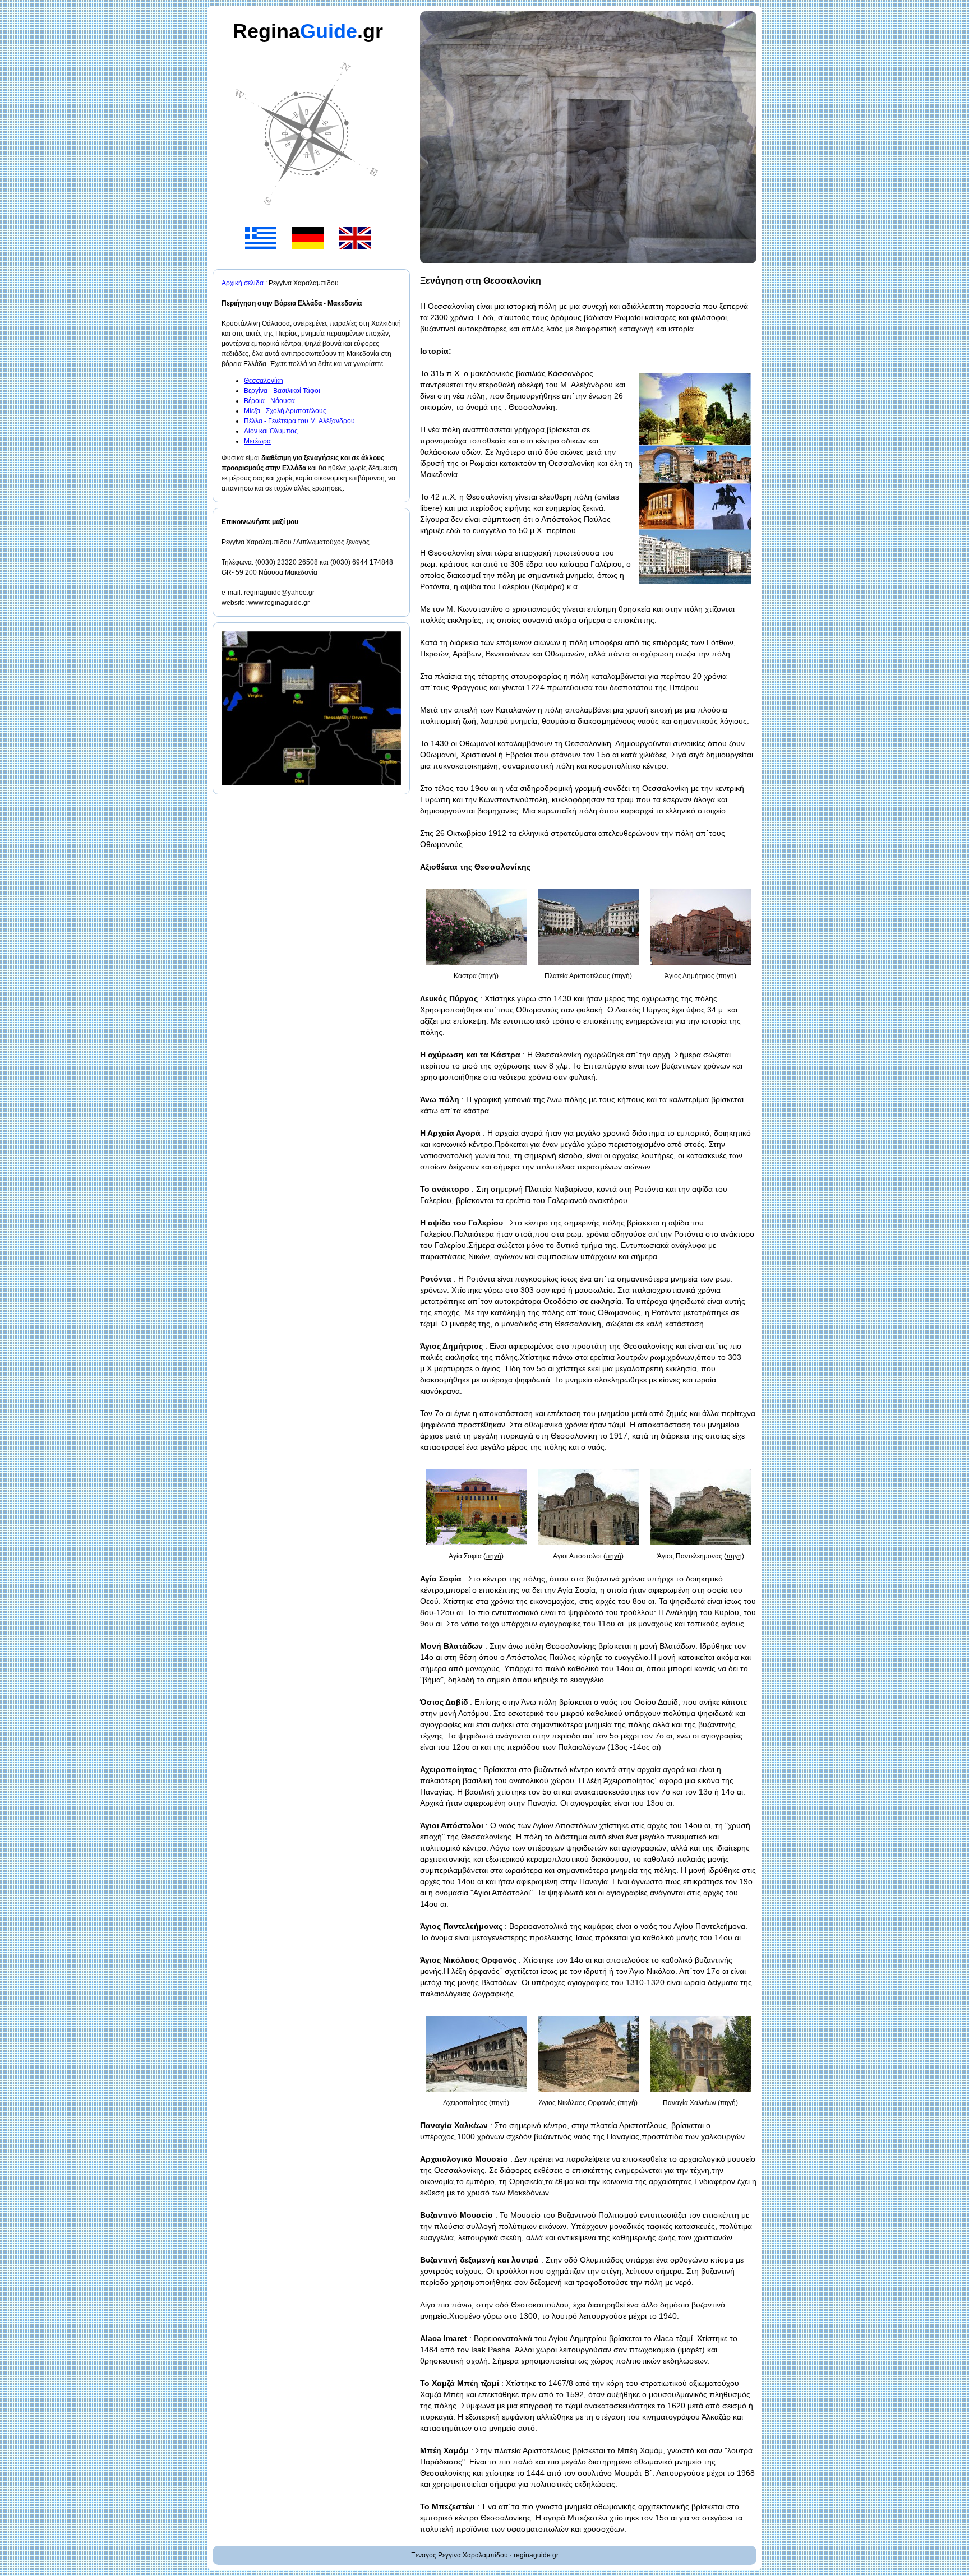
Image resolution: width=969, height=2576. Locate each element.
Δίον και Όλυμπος (271, 431)
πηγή (488, 976)
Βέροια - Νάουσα (269, 401)
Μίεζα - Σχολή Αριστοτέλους (285, 411)
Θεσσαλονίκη (264, 381)
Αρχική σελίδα (243, 283)
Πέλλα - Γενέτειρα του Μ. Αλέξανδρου (299, 421)
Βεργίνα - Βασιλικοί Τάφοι (282, 391)
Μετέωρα (257, 441)
